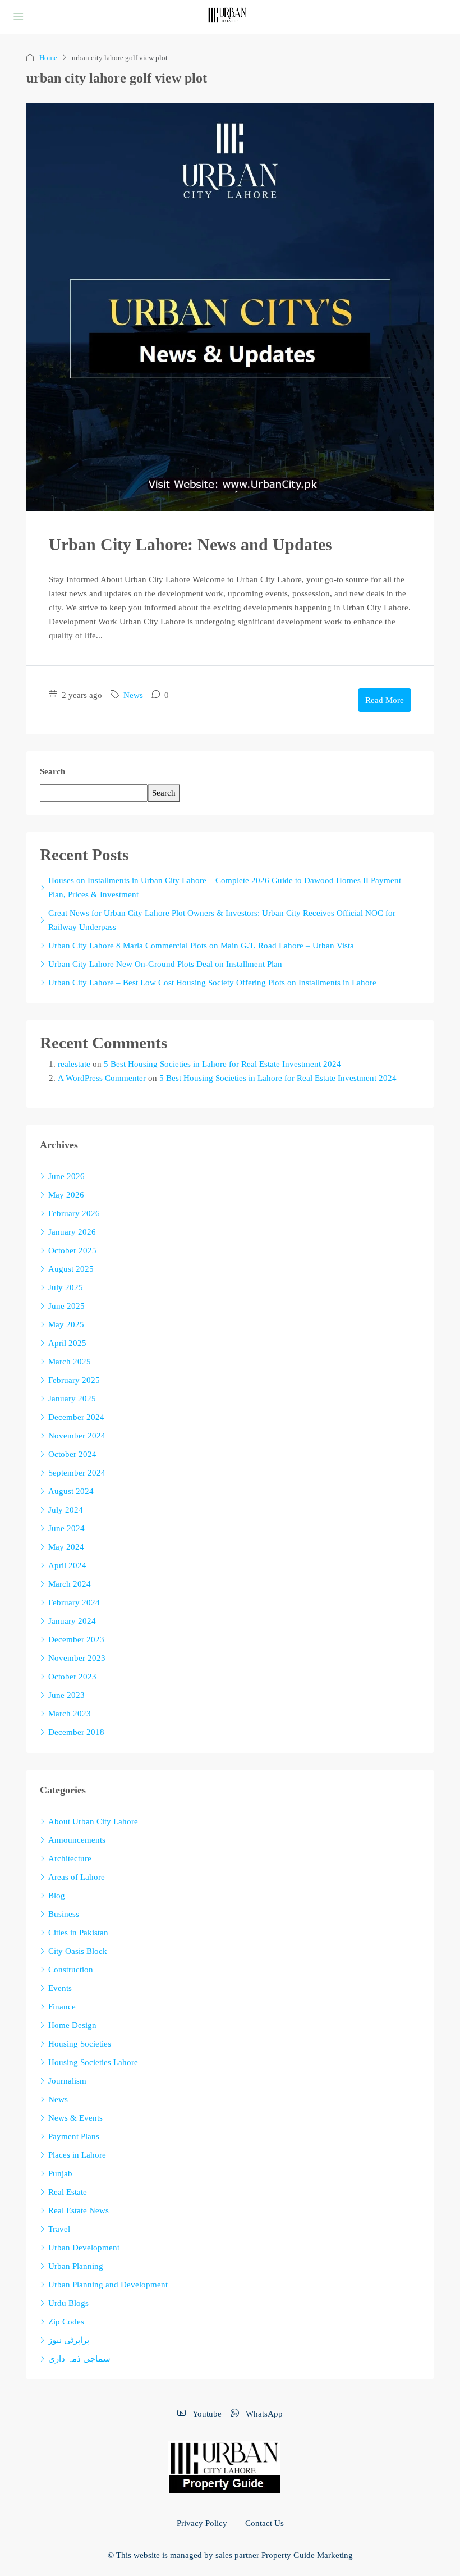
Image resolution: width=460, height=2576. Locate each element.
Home (48, 58)
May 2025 (66, 1324)
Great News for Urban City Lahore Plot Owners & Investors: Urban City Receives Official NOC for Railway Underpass (222, 920)
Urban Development (84, 2248)
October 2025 (72, 1250)
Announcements (77, 1840)
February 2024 (74, 1602)
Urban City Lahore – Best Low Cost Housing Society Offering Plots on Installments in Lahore (212, 983)
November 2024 (77, 1436)
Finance (62, 2007)
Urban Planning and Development (108, 2285)
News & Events (75, 2118)
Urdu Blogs (68, 2303)
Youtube (206, 2414)
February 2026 (74, 1213)
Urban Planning (76, 2266)
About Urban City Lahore (93, 1821)
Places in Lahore (77, 2155)
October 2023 (72, 1677)
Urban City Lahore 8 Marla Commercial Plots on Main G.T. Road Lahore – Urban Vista (201, 946)
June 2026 (66, 1176)
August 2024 (71, 1491)
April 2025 (67, 1343)
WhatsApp (263, 2414)
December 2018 (76, 1732)
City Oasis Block (78, 1951)
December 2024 (76, 1417)
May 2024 (66, 1547)
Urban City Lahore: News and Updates (190, 544)
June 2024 (66, 1528)
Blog (57, 1896)
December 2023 (76, 1639)
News (133, 695)
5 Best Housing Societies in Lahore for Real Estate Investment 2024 (222, 1064)
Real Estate (68, 2192)
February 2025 (74, 1380)
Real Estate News (79, 2210)
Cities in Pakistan (78, 1933)
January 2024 (72, 1621)
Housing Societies (80, 2044)
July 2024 (66, 1510)
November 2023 (77, 1658)
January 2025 (72, 1399)
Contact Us (264, 2523)
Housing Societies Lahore (93, 2062)
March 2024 (70, 1584)
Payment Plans (74, 2136)
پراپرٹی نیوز (69, 2340)
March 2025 (70, 1362)
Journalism (67, 2081)
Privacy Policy (202, 2523)
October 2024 (72, 1454)
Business (64, 1914)
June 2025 (66, 1306)
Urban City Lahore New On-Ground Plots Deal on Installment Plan (165, 964)
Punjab (60, 2173)
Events (60, 1988)
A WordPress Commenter (102, 1078)
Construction (71, 1970)
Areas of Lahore (77, 1877)
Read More (385, 700)
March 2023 (70, 1714)
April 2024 (67, 1565)
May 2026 (66, 1195)
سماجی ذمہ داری (79, 2359)
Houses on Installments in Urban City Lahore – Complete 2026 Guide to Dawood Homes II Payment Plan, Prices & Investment (225, 887)
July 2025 (66, 1287)
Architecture (70, 1858)
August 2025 (71, 1269)
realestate (74, 1064)
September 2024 (77, 1473)
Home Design (72, 2025)
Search (52, 771)
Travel (59, 2229)
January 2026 (72, 1232)
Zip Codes (66, 2322)
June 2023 (66, 1695)
